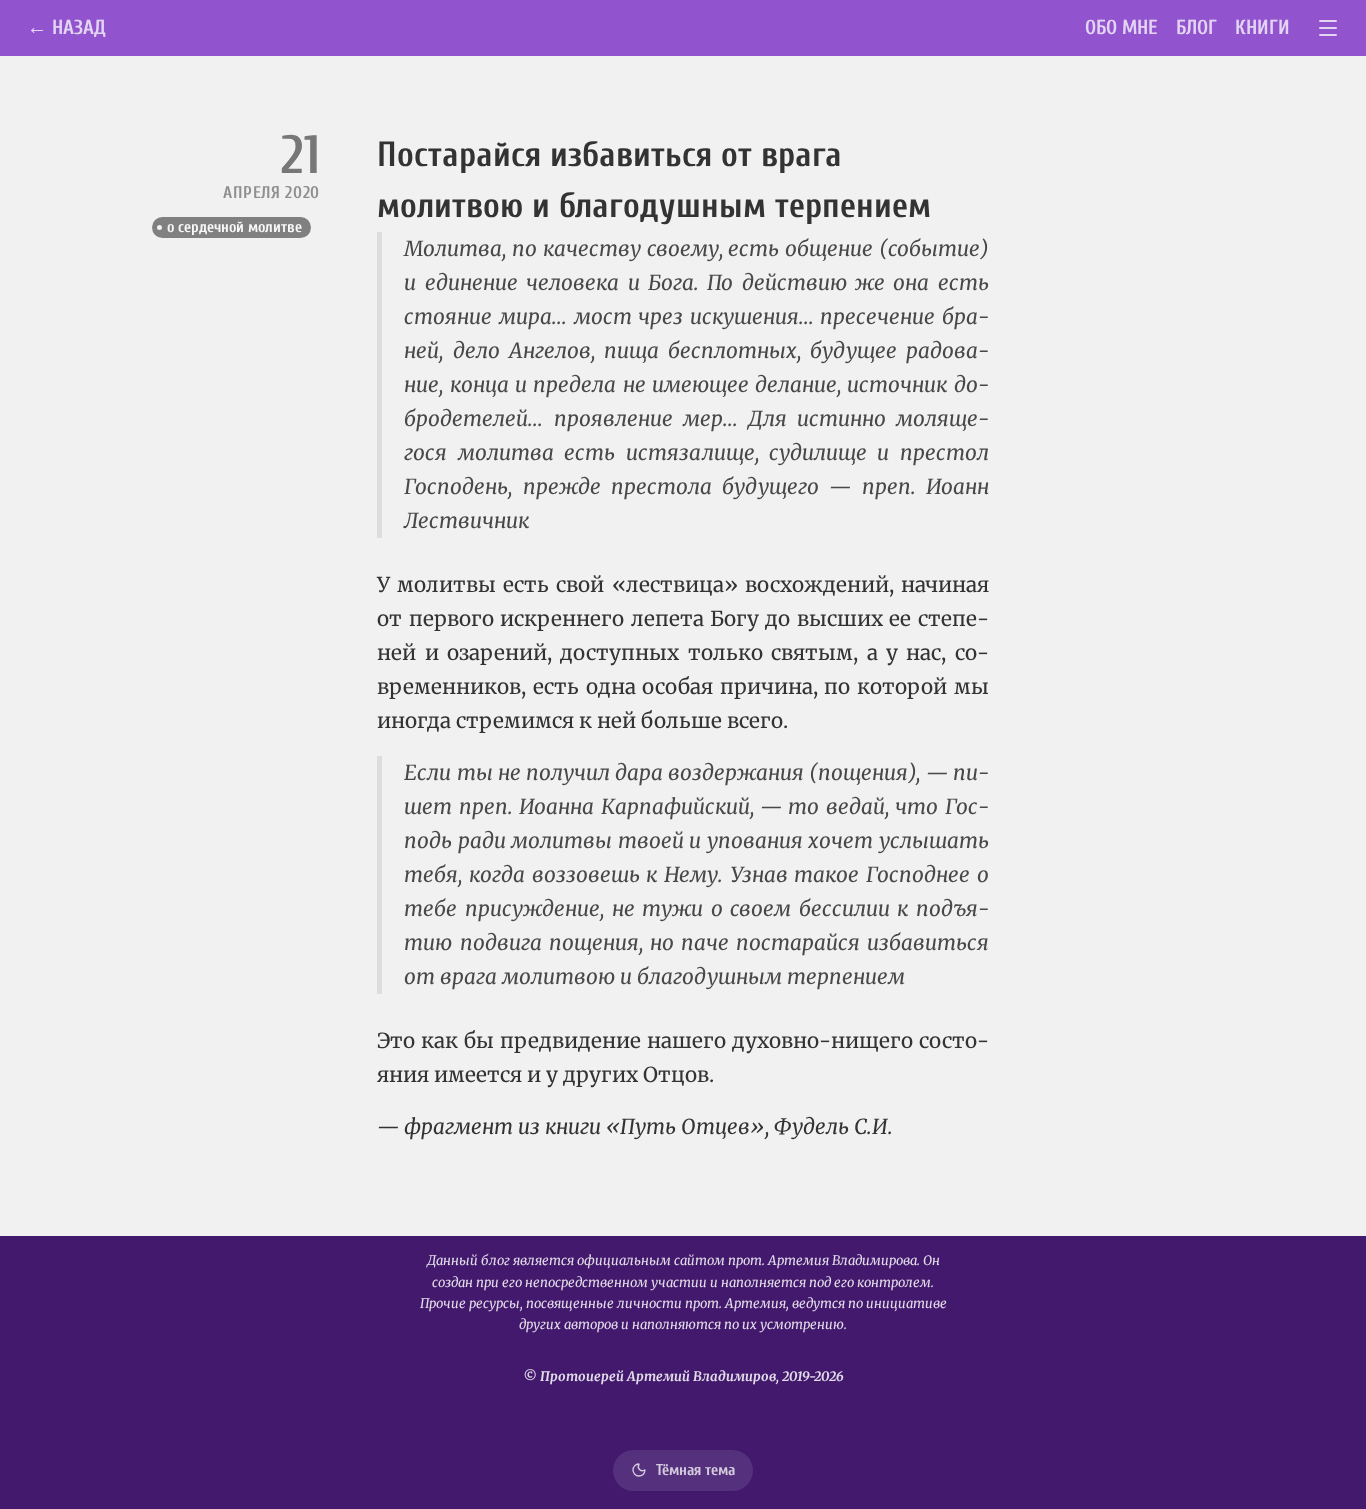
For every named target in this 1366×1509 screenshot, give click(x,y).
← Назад (66, 27)
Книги (1262, 27)
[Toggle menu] (1328, 28)
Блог (1196, 27)
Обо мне (1121, 27)
